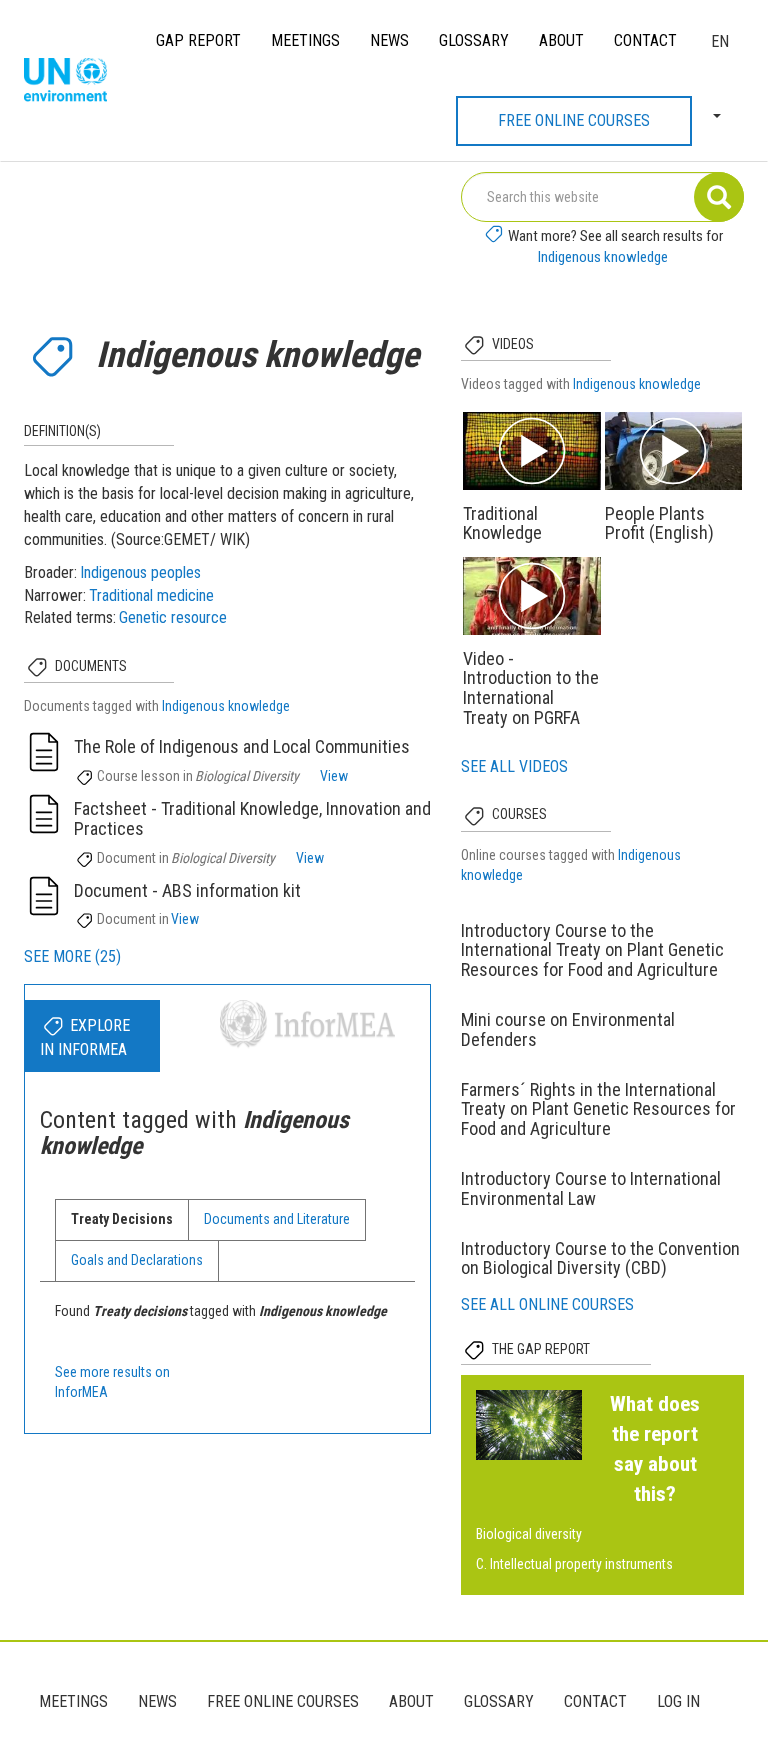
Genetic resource (173, 617)
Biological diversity (529, 1534)
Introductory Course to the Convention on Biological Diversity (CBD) (600, 1258)
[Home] (73, 81)
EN (720, 41)
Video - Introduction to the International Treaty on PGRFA (531, 688)
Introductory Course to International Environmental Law (591, 1188)
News (389, 40)
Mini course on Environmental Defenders (568, 1029)
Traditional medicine (151, 595)
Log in (678, 1701)
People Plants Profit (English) (659, 523)
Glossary (474, 40)
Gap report (198, 40)
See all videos (514, 766)
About (561, 40)
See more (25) (72, 956)
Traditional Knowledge (502, 523)
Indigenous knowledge (603, 257)
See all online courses (547, 1304)
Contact (645, 40)
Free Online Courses (574, 120)
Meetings (305, 40)
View (334, 776)
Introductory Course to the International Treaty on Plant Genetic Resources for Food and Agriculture (592, 950)
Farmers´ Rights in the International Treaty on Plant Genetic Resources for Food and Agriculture (598, 1109)
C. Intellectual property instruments (574, 1564)
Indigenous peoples (140, 572)
